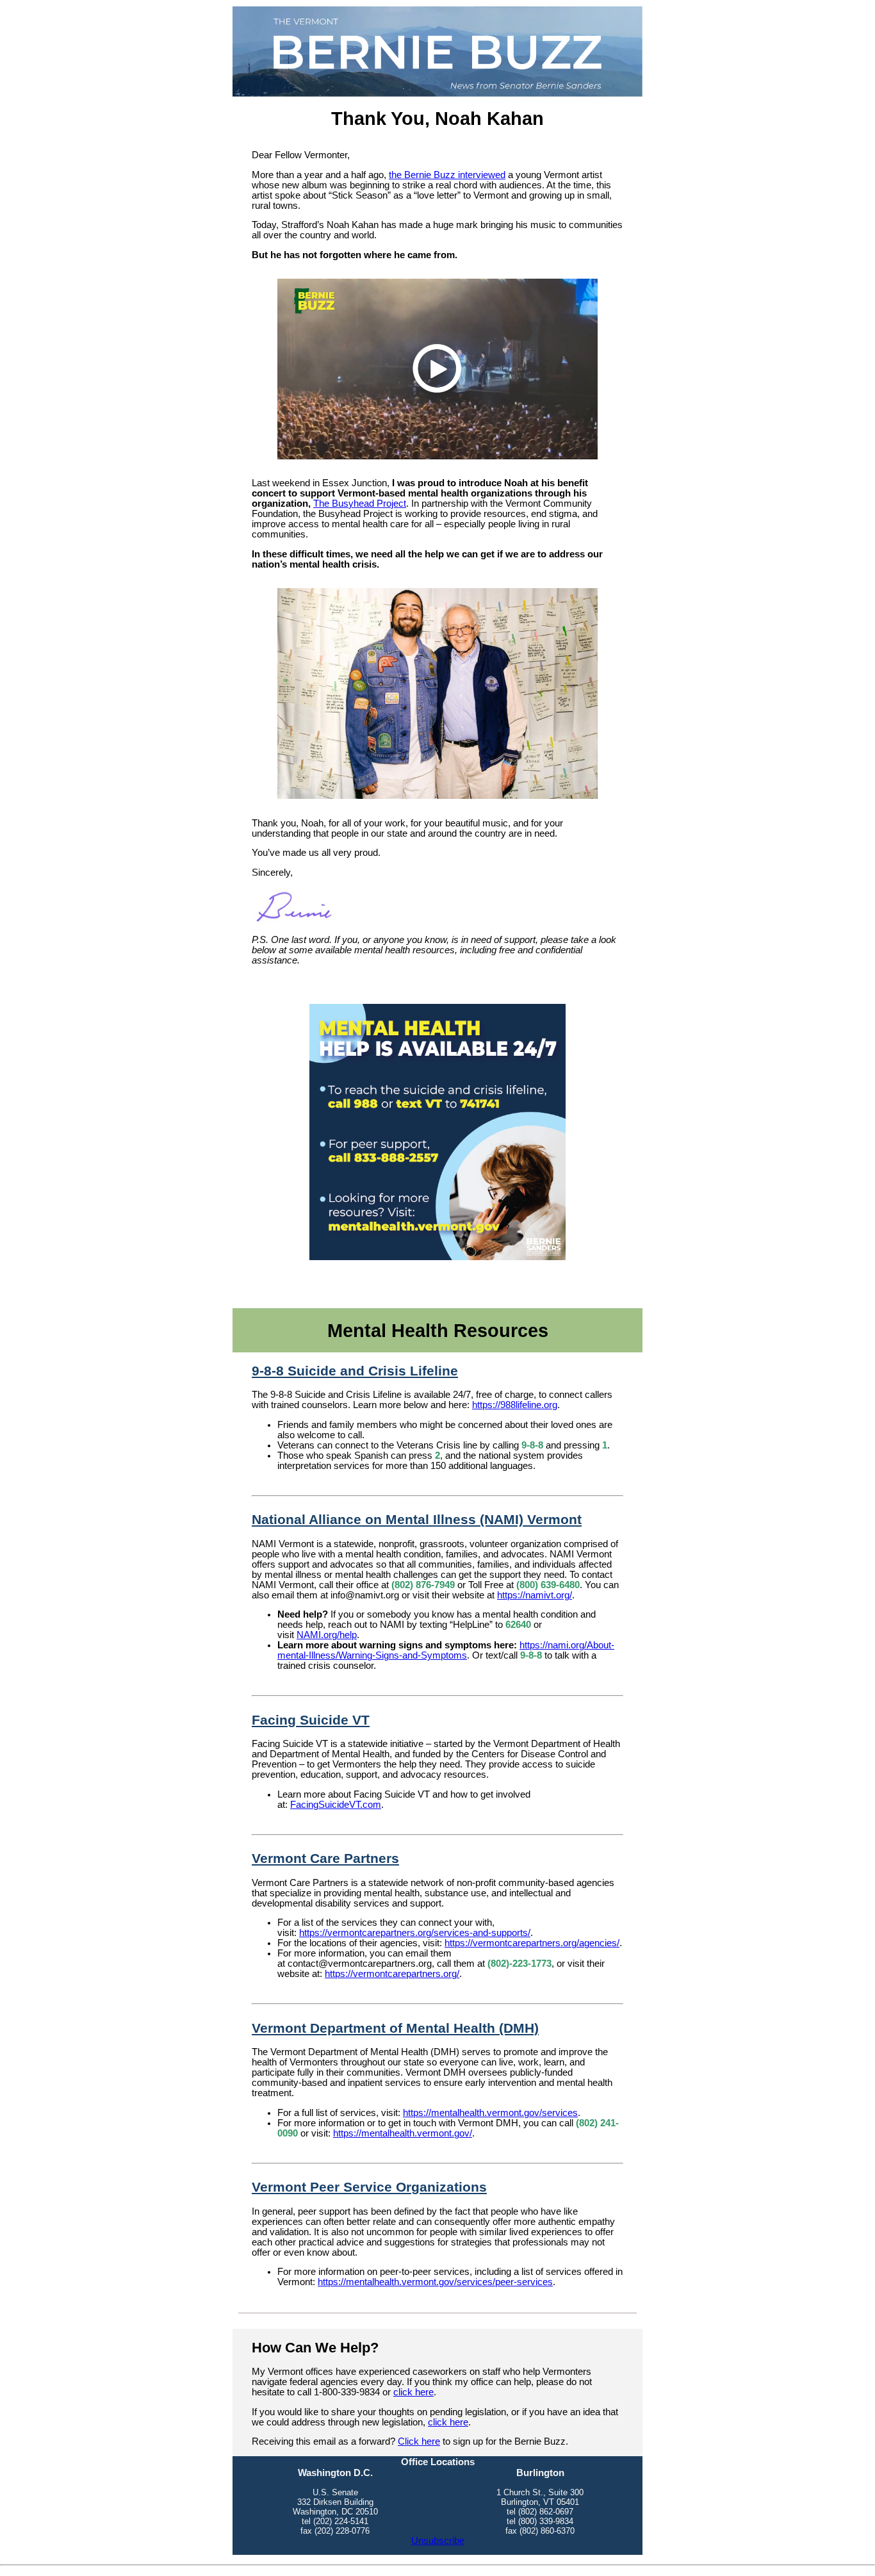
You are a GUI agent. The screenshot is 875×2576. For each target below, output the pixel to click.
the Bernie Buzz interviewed (447, 175)
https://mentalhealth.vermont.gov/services (490, 2113)
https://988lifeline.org (515, 1405)
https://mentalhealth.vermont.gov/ (403, 2133)
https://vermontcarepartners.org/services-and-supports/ (415, 1933)
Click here (419, 2441)
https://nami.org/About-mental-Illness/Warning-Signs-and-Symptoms (446, 1650)
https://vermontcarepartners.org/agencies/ (532, 1943)
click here (413, 2392)
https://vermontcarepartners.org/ (392, 1974)
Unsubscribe (438, 2541)
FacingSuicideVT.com (336, 1805)
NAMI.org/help (327, 1635)
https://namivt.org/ (535, 1595)
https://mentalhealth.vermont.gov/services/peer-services (435, 2282)
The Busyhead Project (360, 504)
